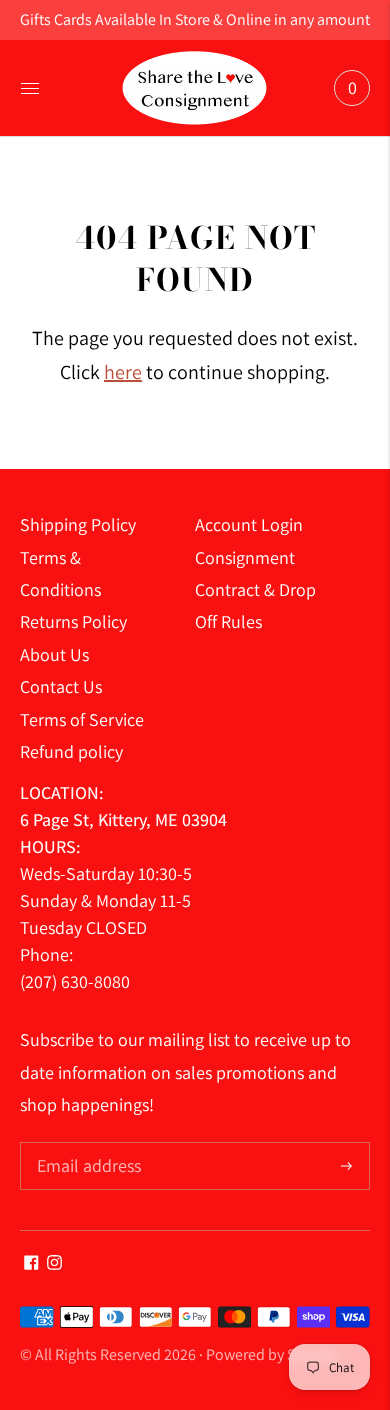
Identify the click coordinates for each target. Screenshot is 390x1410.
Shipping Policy (78, 524)
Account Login (249, 524)
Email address (86, 1144)
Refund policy (71, 751)
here (123, 372)
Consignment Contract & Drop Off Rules (255, 590)
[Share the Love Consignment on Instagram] (54, 1263)
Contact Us (61, 686)
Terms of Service (82, 719)
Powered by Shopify (272, 1354)
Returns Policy (73, 621)
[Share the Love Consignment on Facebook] (31, 1263)
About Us (54, 654)
